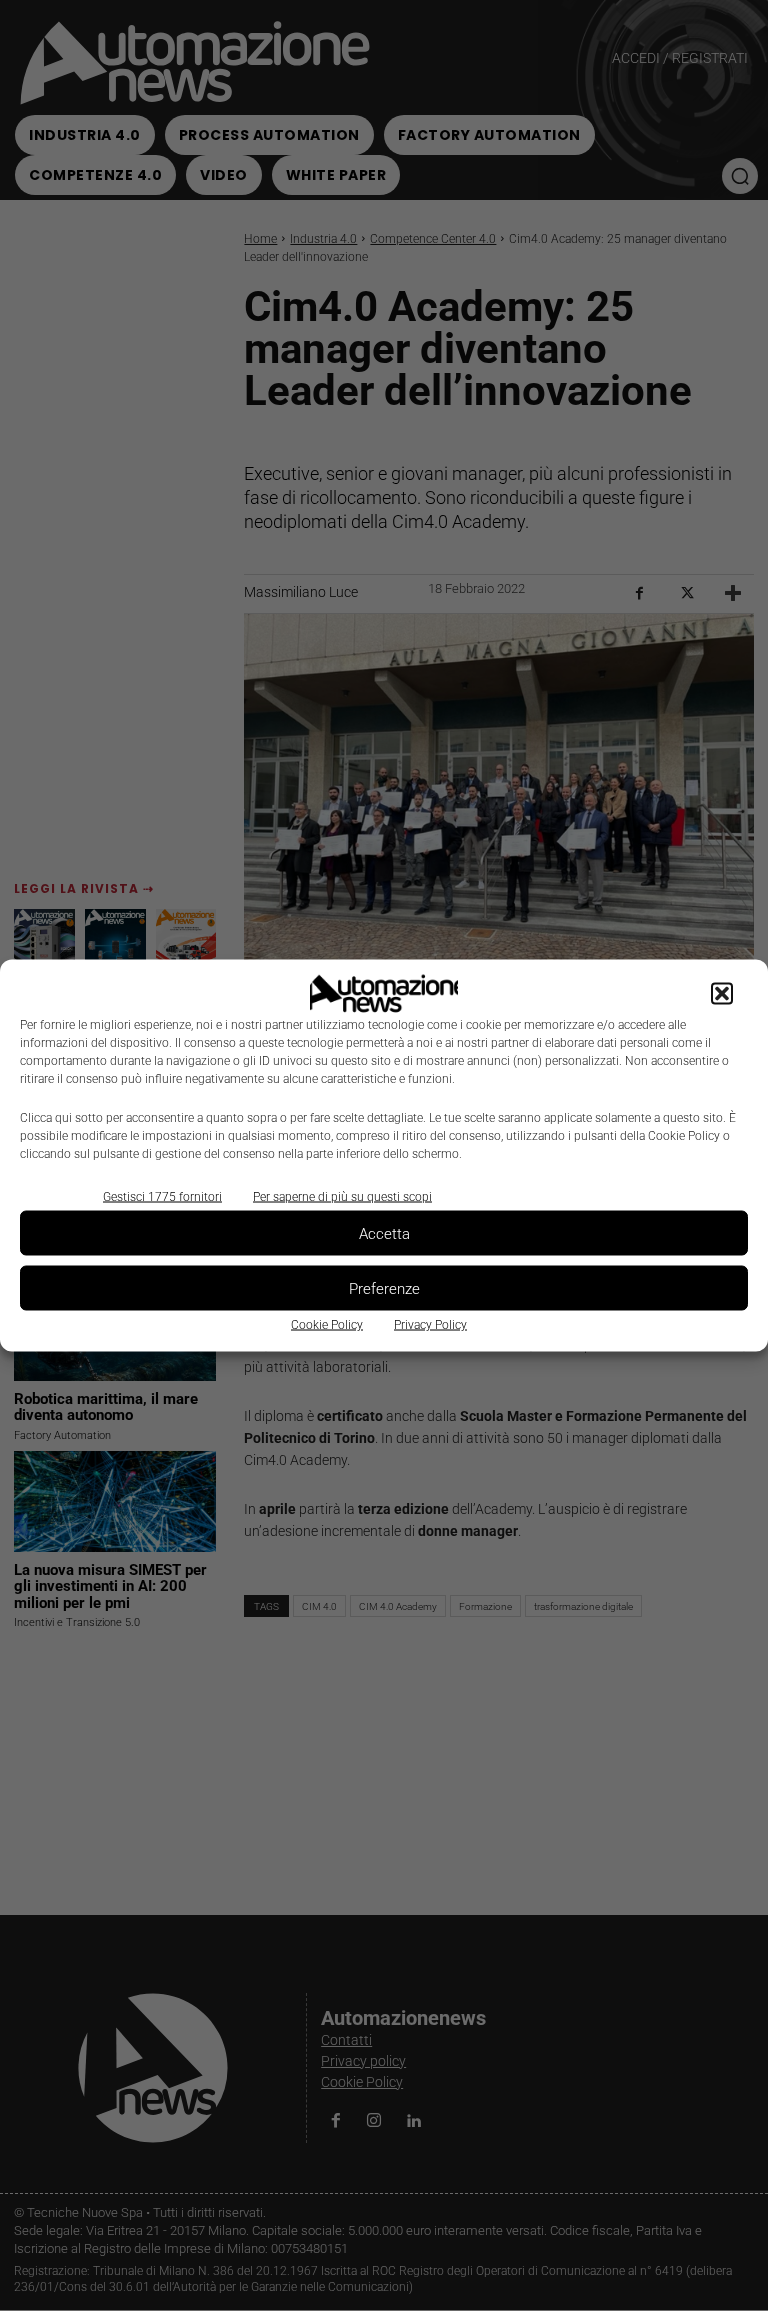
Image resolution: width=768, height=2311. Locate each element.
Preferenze (384, 1288)
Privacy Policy (430, 1325)
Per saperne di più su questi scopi (342, 1197)
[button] (722, 994)
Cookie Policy (327, 1325)
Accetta (384, 1233)
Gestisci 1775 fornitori (162, 1197)
